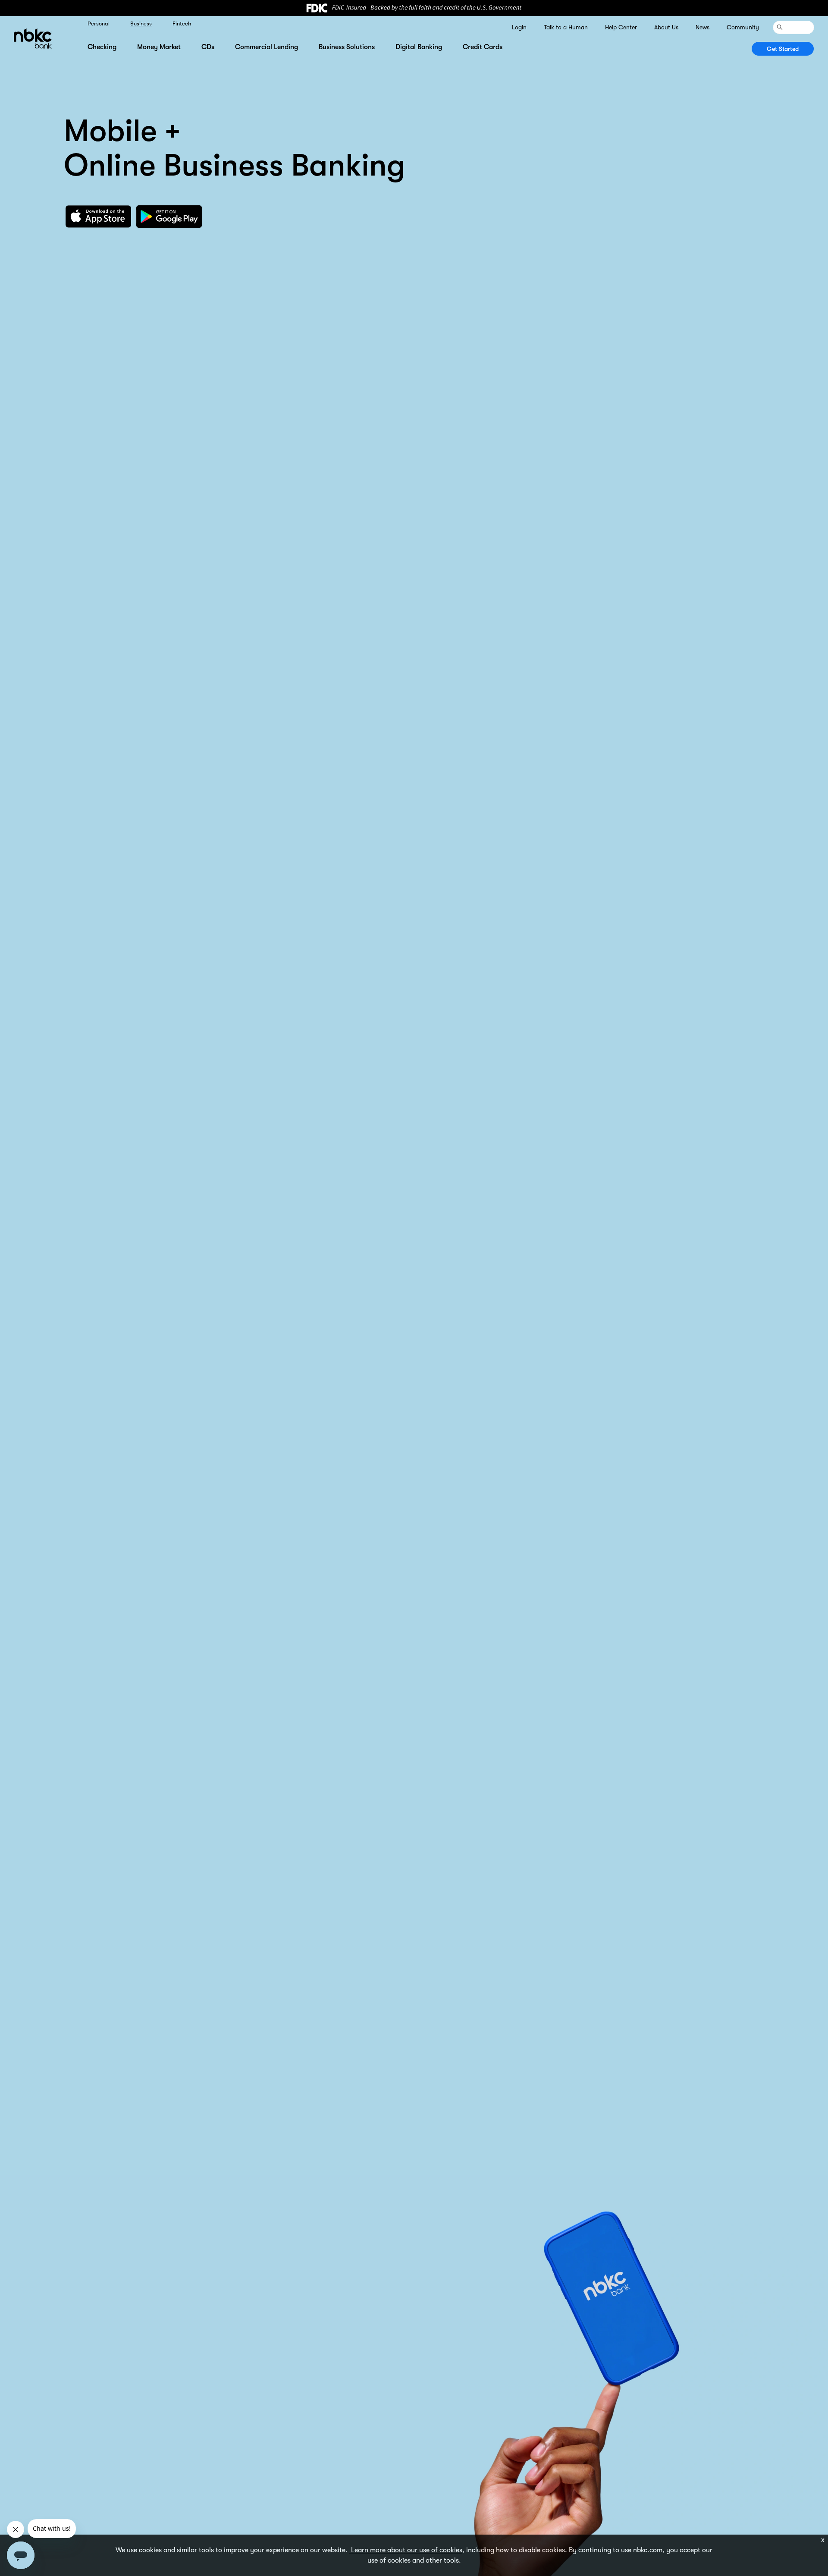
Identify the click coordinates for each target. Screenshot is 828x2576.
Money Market (159, 47)
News (703, 27)
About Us (666, 27)
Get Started (783, 49)
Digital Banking (419, 47)
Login (519, 27)
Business (141, 24)
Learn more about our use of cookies (406, 2550)
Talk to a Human (566, 27)
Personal (99, 24)
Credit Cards (483, 47)
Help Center (621, 27)
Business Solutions (347, 47)
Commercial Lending (267, 47)
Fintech (182, 24)
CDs (208, 47)
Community (743, 27)
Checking (102, 47)
